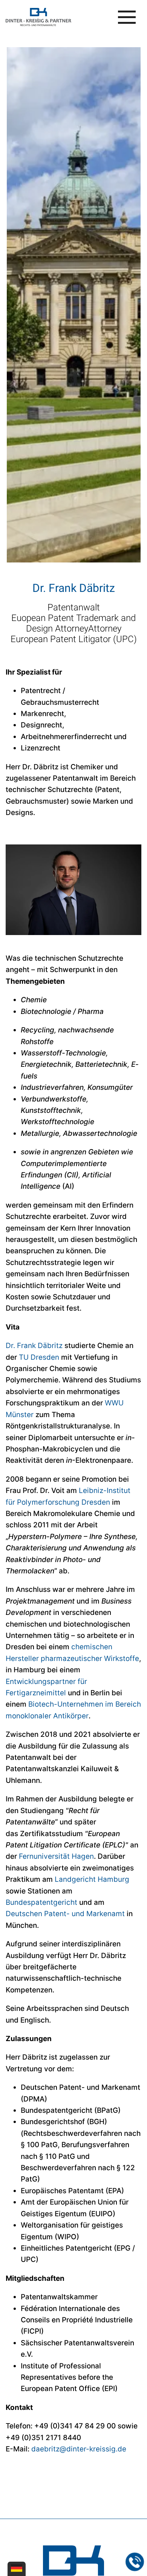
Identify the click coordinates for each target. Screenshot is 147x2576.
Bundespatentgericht (41, 1902)
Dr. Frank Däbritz (34, 1346)
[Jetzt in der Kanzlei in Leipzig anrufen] (135, 2562)
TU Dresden (39, 1357)
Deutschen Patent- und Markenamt (65, 1914)
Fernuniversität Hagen (56, 1856)
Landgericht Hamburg (92, 1879)
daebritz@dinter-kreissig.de (79, 2449)
